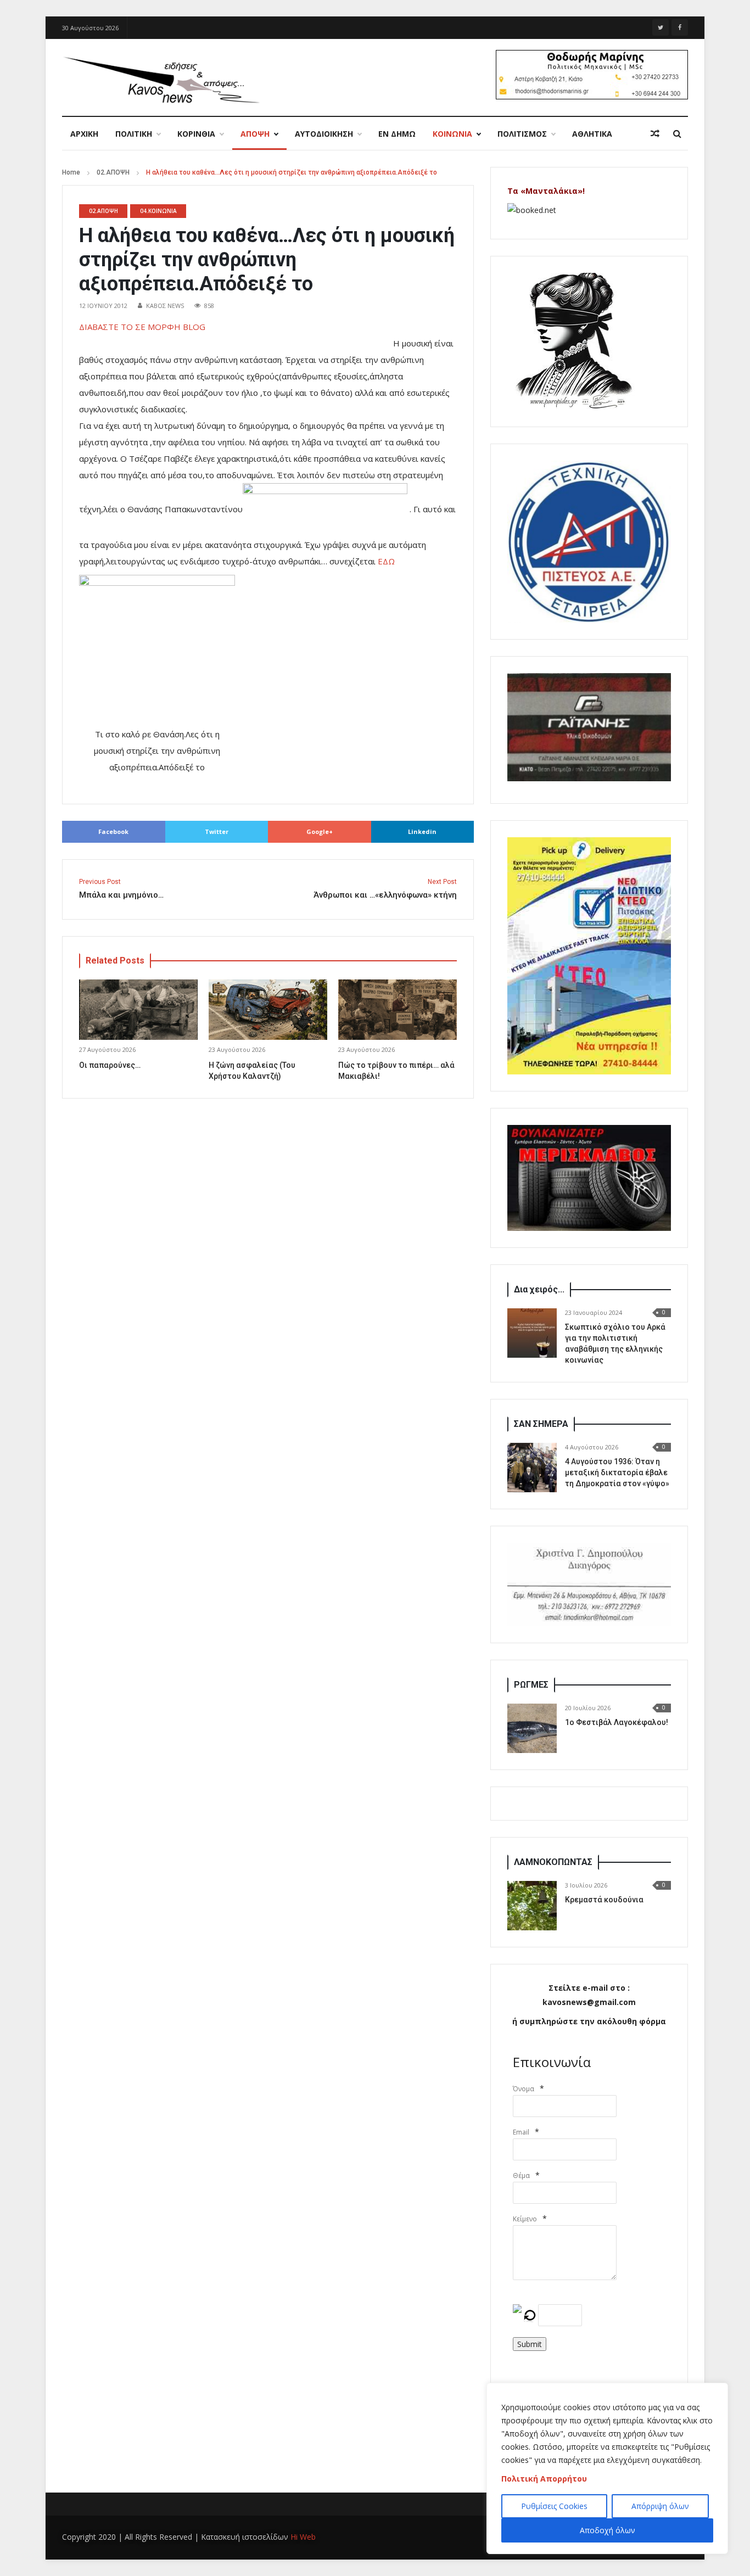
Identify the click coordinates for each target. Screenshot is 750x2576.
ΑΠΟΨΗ (255, 134)
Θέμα (521, 2175)
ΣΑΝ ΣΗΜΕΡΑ (541, 1424)
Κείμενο (525, 2219)
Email (521, 2132)
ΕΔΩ (388, 561)
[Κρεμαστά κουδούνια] (532, 1906)
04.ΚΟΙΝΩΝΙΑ (158, 211)
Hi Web (303, 2537)
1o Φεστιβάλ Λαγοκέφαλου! (617, 1722)
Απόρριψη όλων (660, 2506)
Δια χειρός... (539, 1289)
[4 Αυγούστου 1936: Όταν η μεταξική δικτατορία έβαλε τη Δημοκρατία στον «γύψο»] (532, 1468)
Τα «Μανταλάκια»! (546, 191)
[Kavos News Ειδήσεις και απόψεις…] (161, 79)
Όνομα (524, 2089)
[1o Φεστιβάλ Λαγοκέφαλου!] (532, 1728)
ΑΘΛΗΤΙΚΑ (592, 134)
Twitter (217, 831)
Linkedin (422, 831)
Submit (530, 2344)
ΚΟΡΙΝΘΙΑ (196, 134)
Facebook (113, 831)
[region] (607, 2468)
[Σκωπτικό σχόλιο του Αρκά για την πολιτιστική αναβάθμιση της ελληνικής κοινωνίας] (532, 1333)
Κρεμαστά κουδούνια (604, 1900)
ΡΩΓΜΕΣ (531, 1685)
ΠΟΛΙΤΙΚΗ (134, 134)
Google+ (320, 831)
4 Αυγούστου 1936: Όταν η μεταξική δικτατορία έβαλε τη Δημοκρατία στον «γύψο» (617, 1472)
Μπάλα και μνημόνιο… (121, 889)
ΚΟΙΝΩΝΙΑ (452, 134)
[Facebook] (680, 27)
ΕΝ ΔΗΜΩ (397, 134)
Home (71, 172)
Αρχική (84, 134)
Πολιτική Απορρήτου (544, 2479)
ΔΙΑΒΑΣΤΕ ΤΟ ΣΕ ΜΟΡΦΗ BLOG (150, 327)
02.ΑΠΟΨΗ (113, 172)
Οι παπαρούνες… (110, 1065)
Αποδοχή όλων (608, 2530)
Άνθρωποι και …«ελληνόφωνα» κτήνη (385, 889)
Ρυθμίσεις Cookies (554, 2506)
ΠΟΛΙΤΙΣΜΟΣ (522, 134)
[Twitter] (661, 27)
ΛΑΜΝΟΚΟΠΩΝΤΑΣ (553, 1862)
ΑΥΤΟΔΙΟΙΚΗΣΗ (324, 134)
